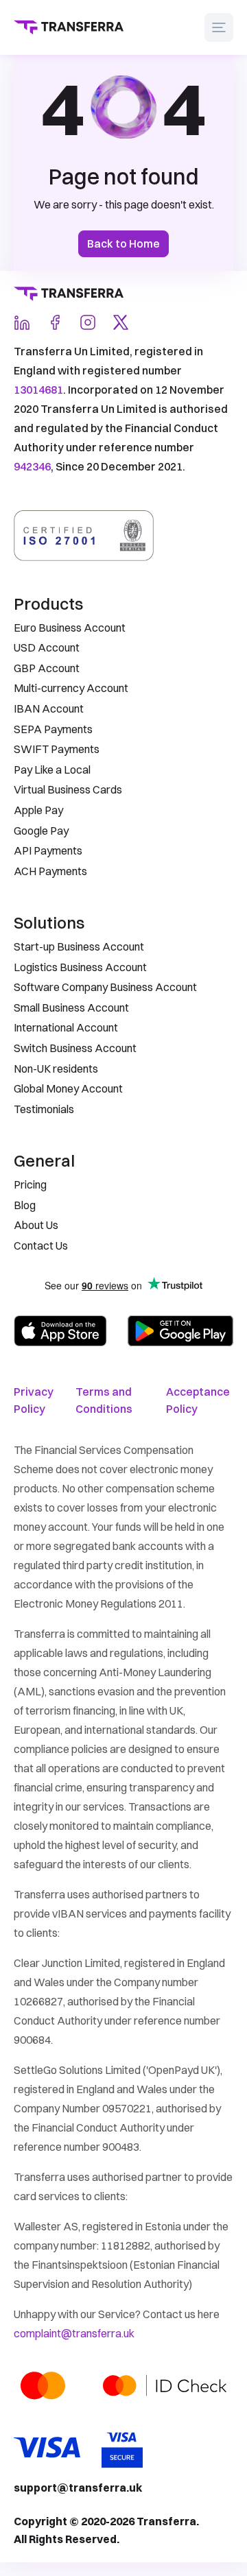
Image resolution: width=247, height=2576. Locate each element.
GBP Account (47, 668)
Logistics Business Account (80, 967)
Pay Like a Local (52, 770)
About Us (36, 1225)
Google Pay (41, 831)
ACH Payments (50, 871)
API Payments (48, 850)
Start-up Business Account (79, 946)
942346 (32, 466)
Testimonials (44, 1109)
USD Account (47, 647)
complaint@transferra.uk (74, 2333)
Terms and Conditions (104, 1400)
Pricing (30, 1184)
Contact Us (41, 1245)
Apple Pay (38, 810)
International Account (66, 1027)
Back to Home (123, 243)
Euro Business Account (70, 628)
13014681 (38, 390)
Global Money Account (68, 1088)
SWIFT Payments (57, 749)
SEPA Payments (53, 729)
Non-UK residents (56, 1069)
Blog (25, 1205)
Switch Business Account (75, 1048)
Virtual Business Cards (68, 789)
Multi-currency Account (71, 688)
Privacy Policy (34, 1400)
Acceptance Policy (198, 1400)
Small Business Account (71, 1007)
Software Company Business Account (105, 987)
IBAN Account (49, 708)
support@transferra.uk (78, 2488)
